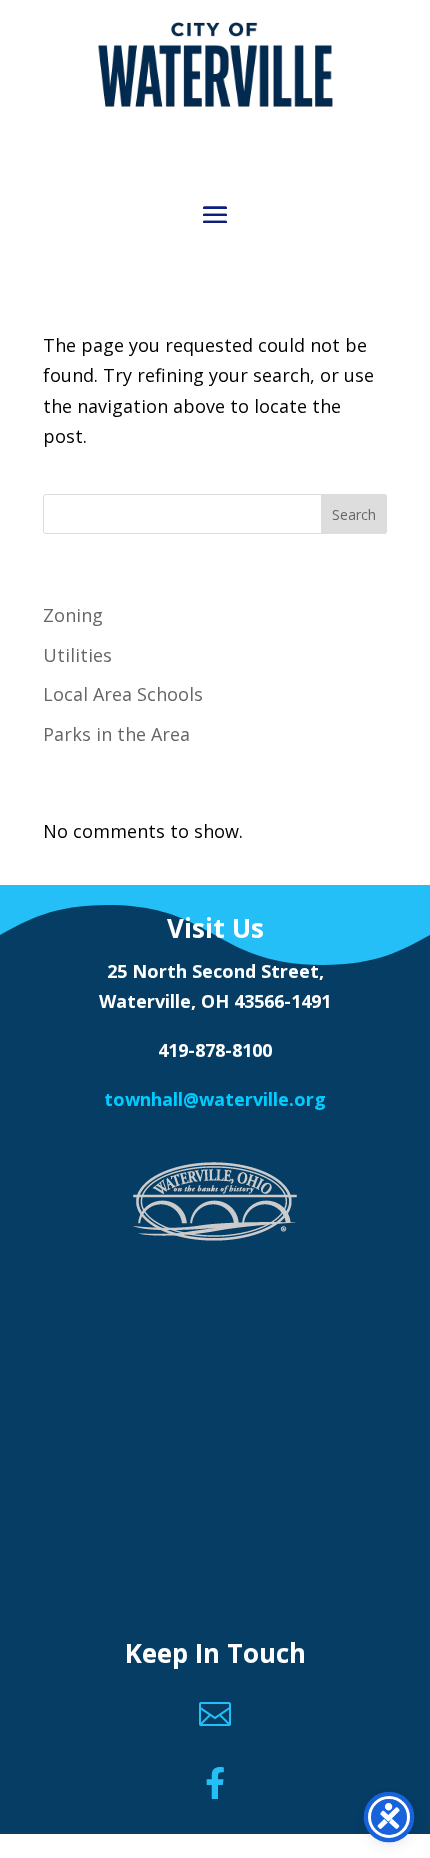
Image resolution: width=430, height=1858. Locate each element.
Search (354, 514)
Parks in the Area (116, 734)
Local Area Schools (123, 694)
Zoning (73, 615)
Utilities (77, 655)
